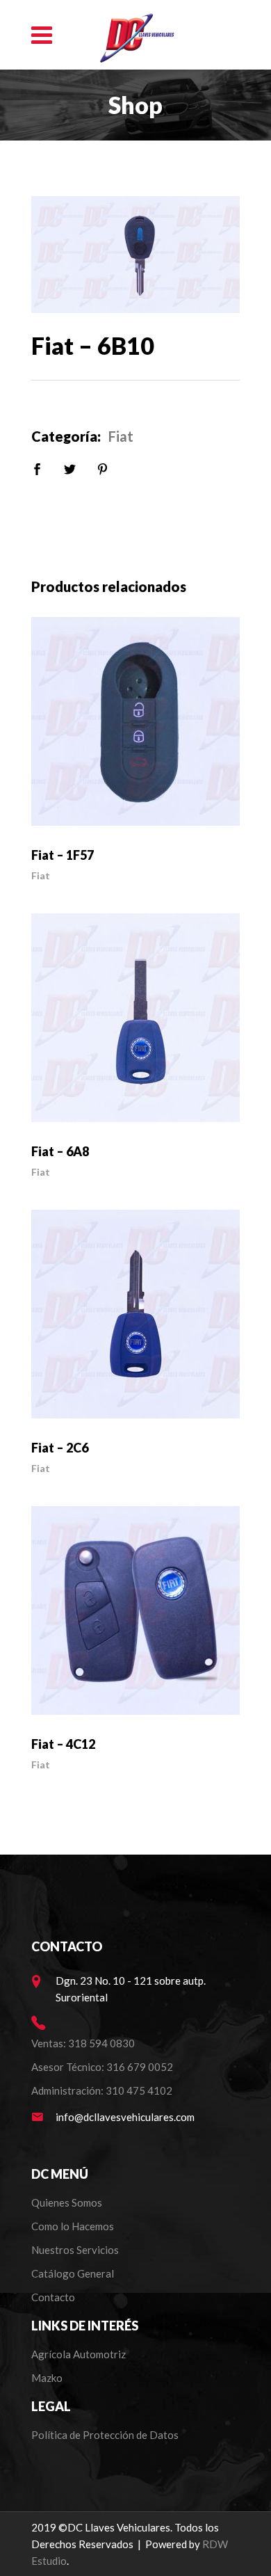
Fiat (121, 436)
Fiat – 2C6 (60, 1448)
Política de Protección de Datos (105, 2435)
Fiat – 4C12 (63, 1744)
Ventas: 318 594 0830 (83, 2043)
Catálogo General (73, 2273)
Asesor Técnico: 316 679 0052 (102, 2067)
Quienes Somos (67, 2202)
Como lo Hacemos (73, 2226)
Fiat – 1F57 (63, 855)
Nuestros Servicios (75, 2250)
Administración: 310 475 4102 (102, 2090)
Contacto (53, 2297)
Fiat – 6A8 (60, 1151)
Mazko (47, 2378)
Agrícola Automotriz (80, 2354)
